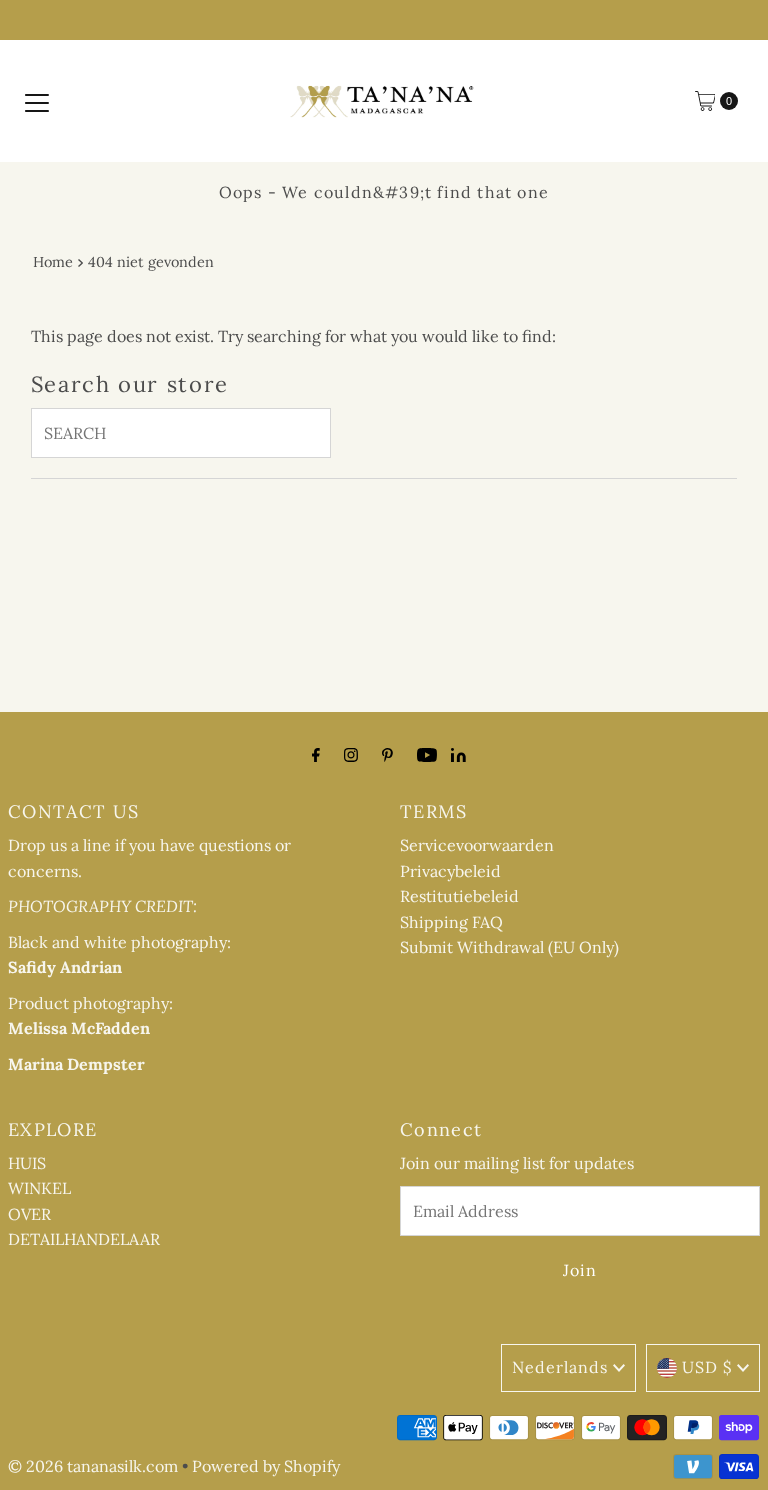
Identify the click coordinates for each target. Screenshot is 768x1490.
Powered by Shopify (266, 1466)
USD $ (707, 1367)
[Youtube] (427, 755)
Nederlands (560, 1367)
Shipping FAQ (451, 922)
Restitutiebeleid (459, 896)
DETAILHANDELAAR (84, 1239)
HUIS (27, 1163)
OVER (29, 1214)
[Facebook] (316, 755)
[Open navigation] (37, 101)
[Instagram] (351, 755)
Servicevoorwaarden (477, 845)
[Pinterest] (387, 755)
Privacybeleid (450, 871)
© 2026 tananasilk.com (93, 1466)
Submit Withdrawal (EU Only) (509, 947)
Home (53, 262)
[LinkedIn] (458, 756)
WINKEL (39, 1188)
